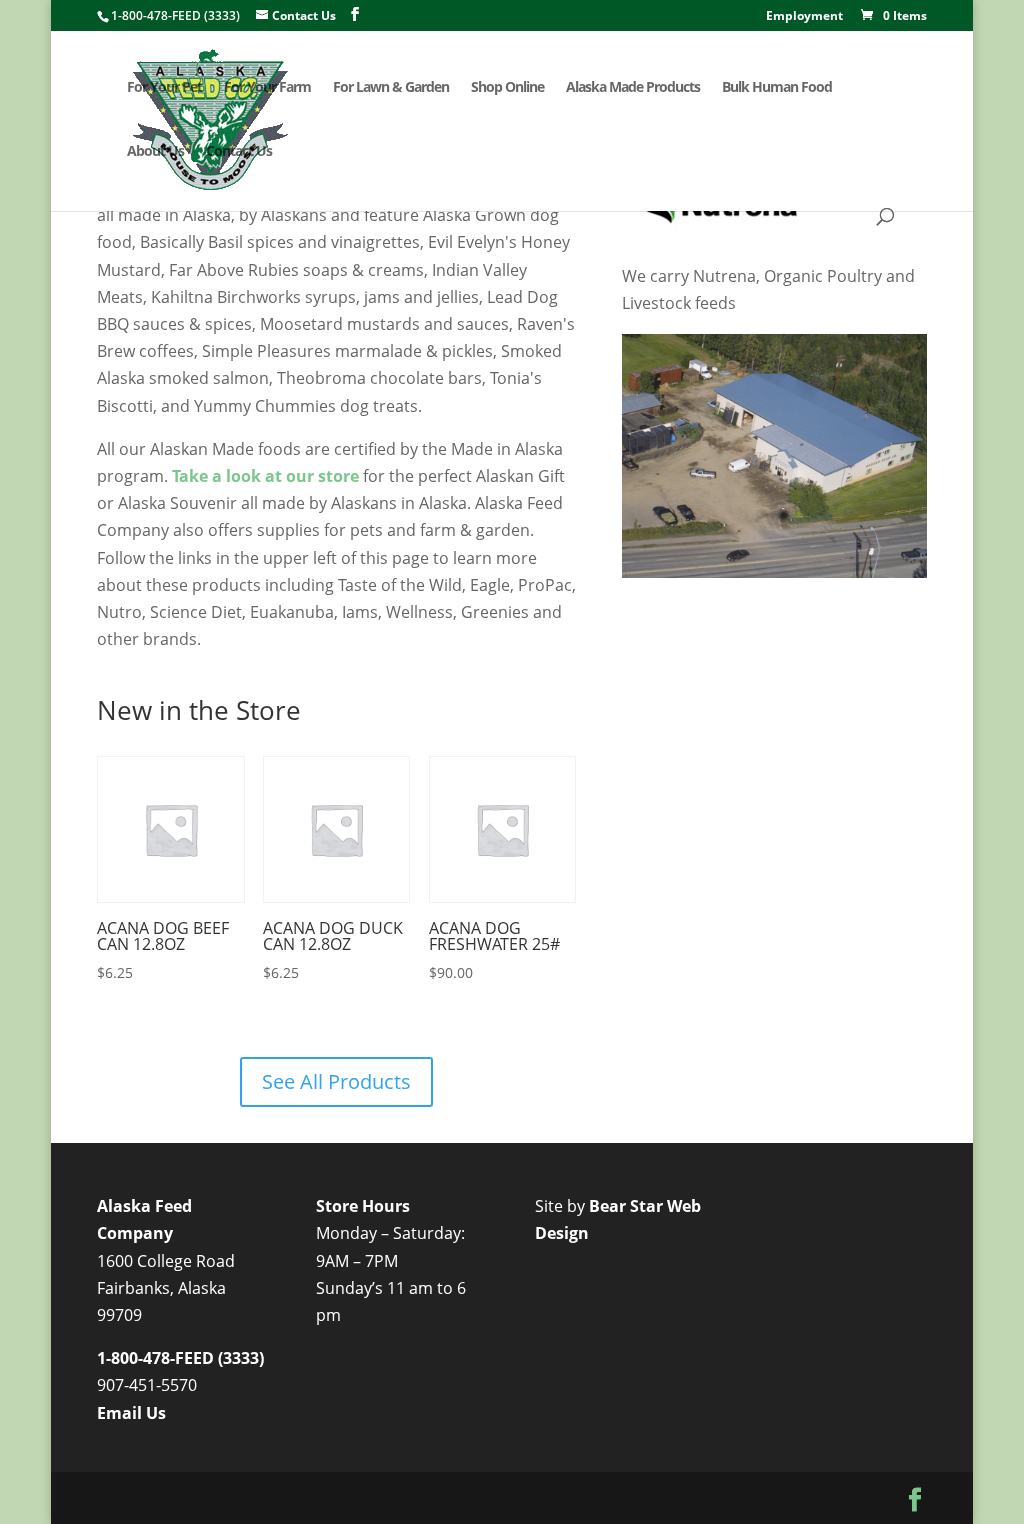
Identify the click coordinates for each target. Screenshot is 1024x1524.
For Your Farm (267, 88)
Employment (804, 17)
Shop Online (507, 88)
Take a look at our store (265, 476)
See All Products (336, 1081)
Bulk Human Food (777, 88)
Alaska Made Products (633, 88)
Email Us (131, 1413)
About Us (155, 152)
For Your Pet (164, 88)
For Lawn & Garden (391, 88)
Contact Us (239, 152)
